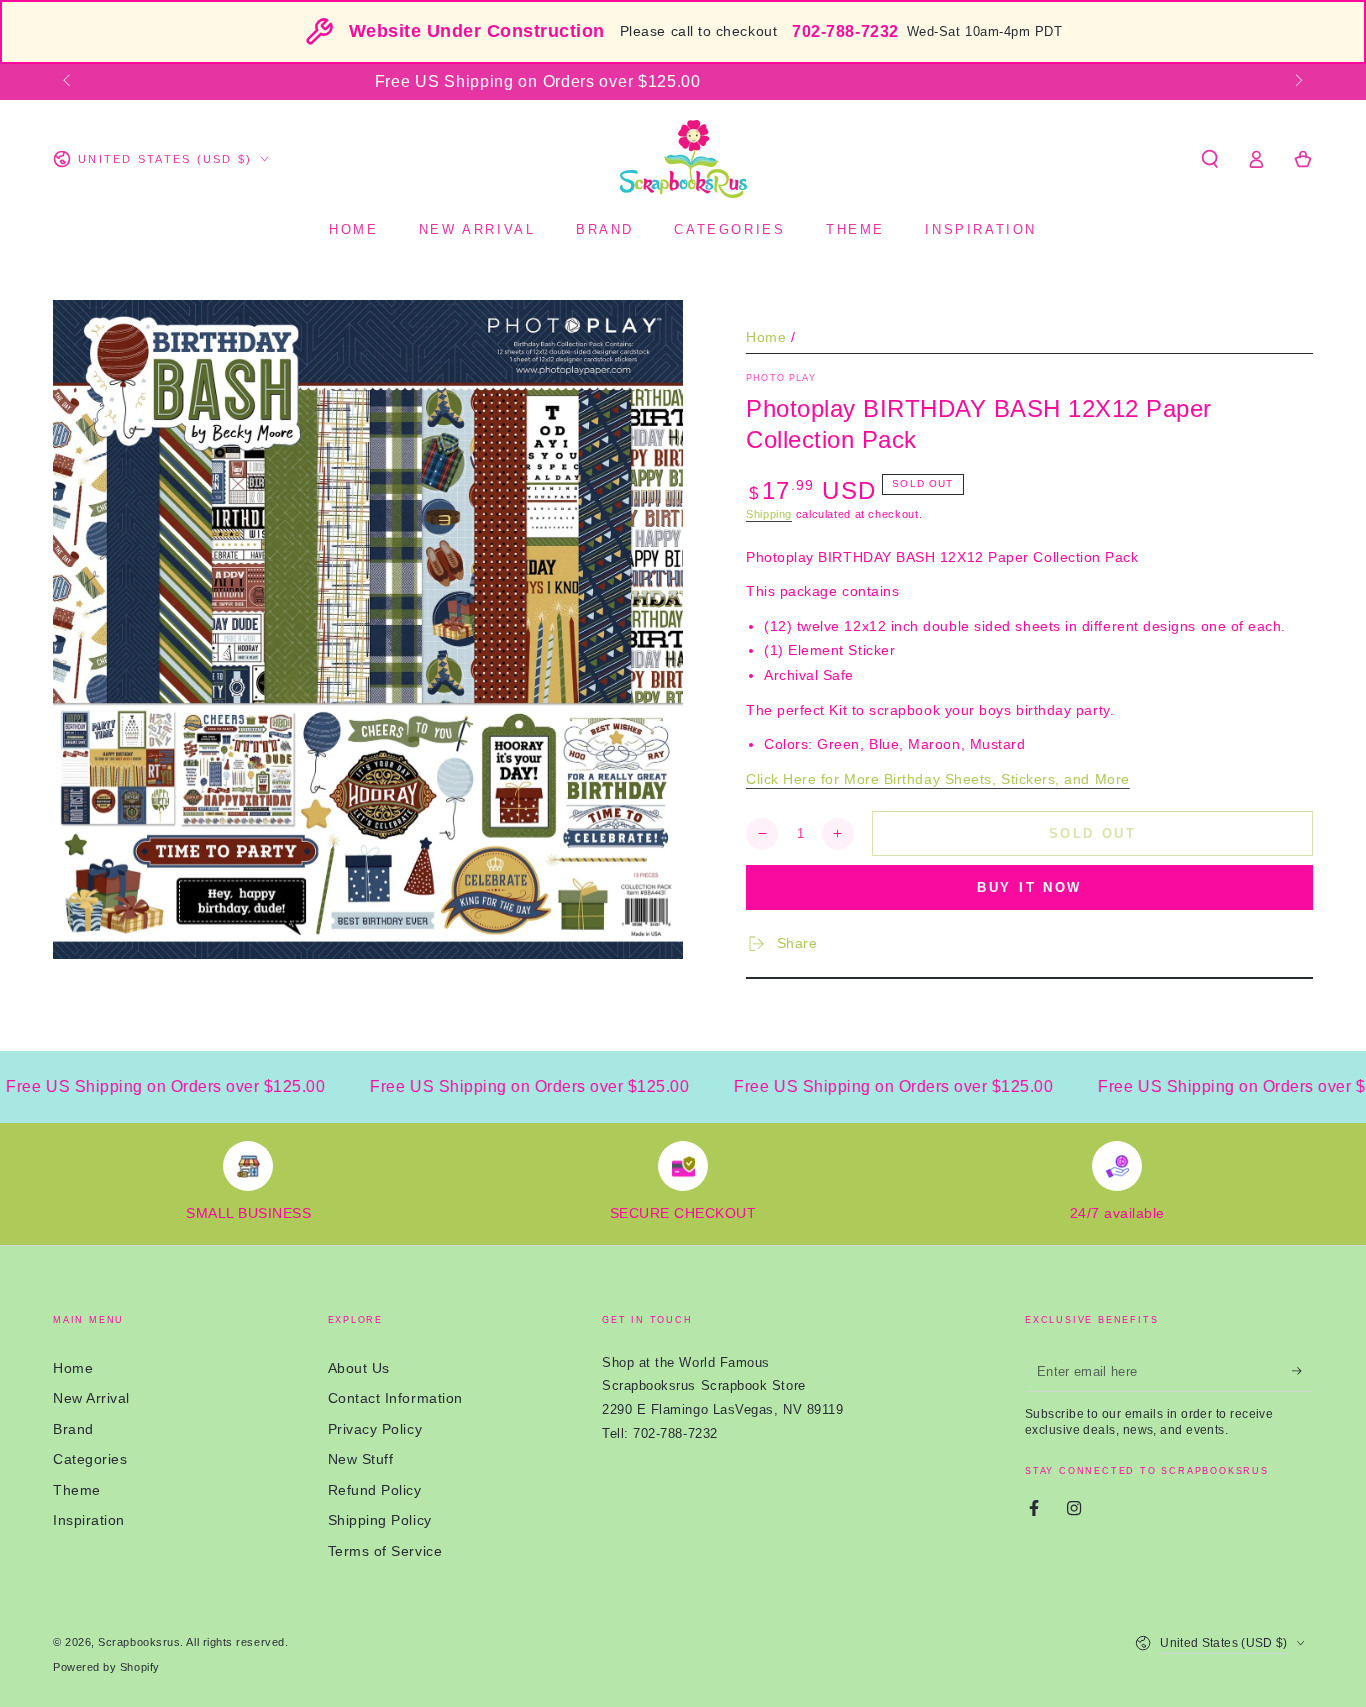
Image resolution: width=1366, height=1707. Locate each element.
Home (766, 337)
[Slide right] (1297, 82)
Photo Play (781, 378)
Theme (77, 1490)
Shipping (769, 514)
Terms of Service (385, 1551)
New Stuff (361, 1459)
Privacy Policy (375, 1429)
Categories (90, 1459)
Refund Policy (375, 1490)
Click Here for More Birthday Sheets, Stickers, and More (938, 779)
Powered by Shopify (106, 1667)
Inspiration (89, 1520)
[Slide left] (68, 82)
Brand (73, 1429)
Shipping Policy (380, 1520)
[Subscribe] (1302, 1372)
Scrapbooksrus (139, 1642)
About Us (359, 1368)
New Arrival (91, 1398)
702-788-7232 (845, 31)
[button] (1209, 159)
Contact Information (395, 1398)
